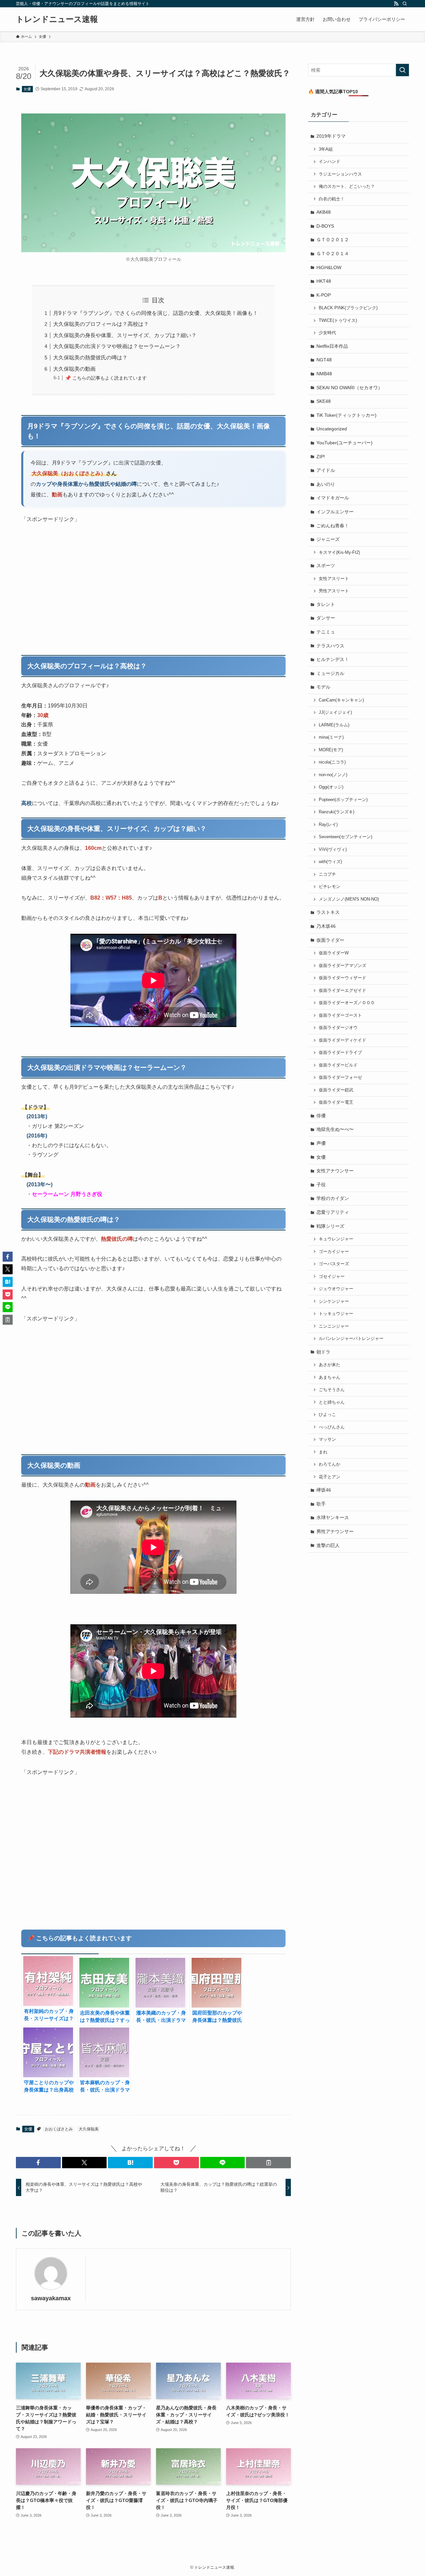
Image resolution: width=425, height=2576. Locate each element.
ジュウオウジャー (336, 1289)
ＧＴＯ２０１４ (333, 254)
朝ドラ (323, 1352)
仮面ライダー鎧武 (336, 1090)
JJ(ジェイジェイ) (335, 712)
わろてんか (330, 1464)
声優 (321, 1143)
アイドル (326, 470)
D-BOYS (325, 226)
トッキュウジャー (336, 1314)
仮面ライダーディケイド (342, 1040)
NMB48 (324, 374)
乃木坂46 (326, 926)
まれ (323, 1452)
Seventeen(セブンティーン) (345, 837)
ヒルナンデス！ (333, 659)
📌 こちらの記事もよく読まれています (106, 378)
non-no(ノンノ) (333, 775)
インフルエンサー (335, 512)
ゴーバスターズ (334, 1264)
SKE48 (324, 401)
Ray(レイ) (328, 825)
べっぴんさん (332, 1427)
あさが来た (330, 1365)
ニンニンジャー (334, 1326)
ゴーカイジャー (334, 1252)
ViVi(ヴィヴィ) (333, 849)
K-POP (324, 295)
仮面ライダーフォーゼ (340, 1077)
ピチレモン (330, 887)
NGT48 (324, 360)
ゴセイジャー (332, 1277)
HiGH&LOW (329, 267)
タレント (326, 604)
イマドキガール (333, 498)
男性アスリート (334, 591)
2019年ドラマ (331, 136)
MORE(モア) (331, 750)
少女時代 (327, 333)
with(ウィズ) (330, 862)
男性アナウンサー (335, 1531)
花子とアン (330, 1477)
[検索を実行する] (402, 70)
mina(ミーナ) (331, 737)
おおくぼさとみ (59, 2129)
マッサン (327, 1439)
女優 (27, 89)
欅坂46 (324, 1490)
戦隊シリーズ (330, 1226)
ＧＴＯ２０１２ (333, 240)
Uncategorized (332, 429)
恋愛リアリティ (333, 1212)
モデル (323, 687)
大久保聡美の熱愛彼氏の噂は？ (90, 358)
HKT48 (324, 281)
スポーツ (326, 565)
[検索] (405, 4)
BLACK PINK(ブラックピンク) (348, 308)
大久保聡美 (89, 2129)
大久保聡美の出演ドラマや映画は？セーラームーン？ (117, 346)
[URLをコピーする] (268, 2163)
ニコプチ (327, 874)
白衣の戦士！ (332, 199)
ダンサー (326, 618)
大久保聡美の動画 (74, 369)
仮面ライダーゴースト (340, 1015)
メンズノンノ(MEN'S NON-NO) (349, 899)
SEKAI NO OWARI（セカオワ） (349, 388)
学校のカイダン (333, 1198)
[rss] (396, 4)
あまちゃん (330, 1377)
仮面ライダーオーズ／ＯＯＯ (347, 1003)
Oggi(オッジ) (331, 787)
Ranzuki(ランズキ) (337, 812)
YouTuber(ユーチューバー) (344, 443)
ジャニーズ (328, 539)
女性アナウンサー (335, 1171)
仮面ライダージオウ (338, 1028)
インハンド (330, 162)
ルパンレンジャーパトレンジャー (351, 1339)
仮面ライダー (330, 940)
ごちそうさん (332, 1390)
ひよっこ (327, 1415)
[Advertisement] (153, 590)
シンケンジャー (334, 1301)
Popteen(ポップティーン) (343, 800)
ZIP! (321, 457)
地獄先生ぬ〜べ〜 (335, 1129)
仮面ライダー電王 (336, 1102)
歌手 (321, 1504)
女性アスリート (334, 579)
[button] (38, 2163)
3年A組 (326, 149)
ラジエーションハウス (340, 174)
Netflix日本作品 (332, 346)
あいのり (326, 484)
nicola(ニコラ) (332, 762)
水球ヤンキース (333, 1517)
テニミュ (326, 632)
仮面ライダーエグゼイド (342, 991)
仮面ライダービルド (338, 1065)
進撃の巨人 (328, 1545)
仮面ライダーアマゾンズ (342, 966)
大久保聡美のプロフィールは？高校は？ (101, 324)
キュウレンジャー (336, 1239)
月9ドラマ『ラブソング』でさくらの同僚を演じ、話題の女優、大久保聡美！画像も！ (156, 313)
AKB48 (324, 212)
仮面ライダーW (334, 953)
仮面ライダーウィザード (342, 978)
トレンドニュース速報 (57, 19)
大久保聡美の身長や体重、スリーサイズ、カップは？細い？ (125, 335)
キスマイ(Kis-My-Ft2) (339, 552)
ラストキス (328, 912)
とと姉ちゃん (332, 1402)
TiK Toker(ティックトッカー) (346, 415)
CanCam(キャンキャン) (341, 700)
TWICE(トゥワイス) (338, 321)
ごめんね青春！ (333, 526)
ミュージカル (330, 673)
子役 (321, 1185)
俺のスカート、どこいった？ (347, 186)
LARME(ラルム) (334, 725)
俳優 (321, 1116)
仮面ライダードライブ (340, 1053)
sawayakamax (51, 2298)
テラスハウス (330, 646)
